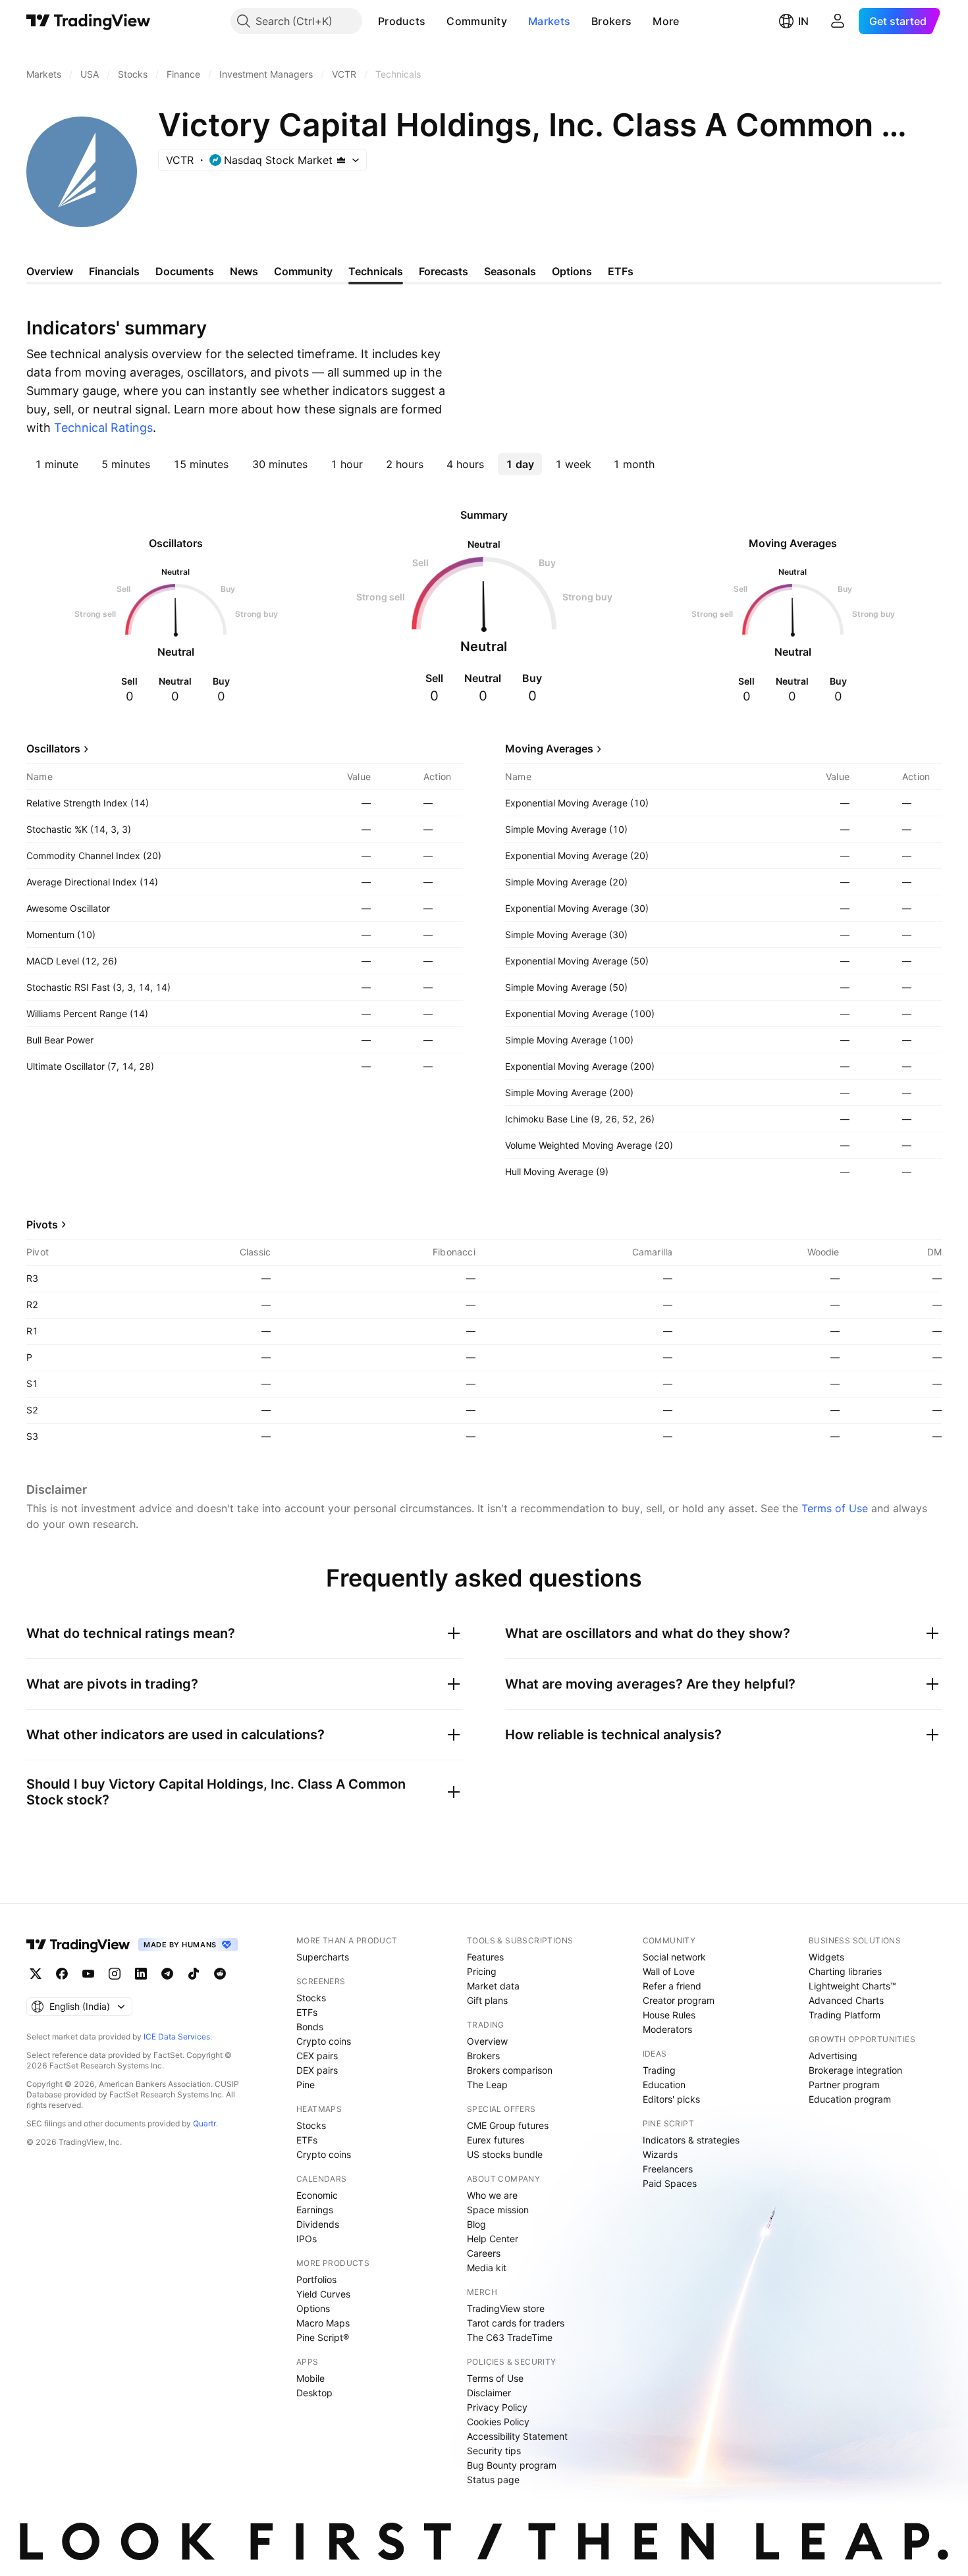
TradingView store (506, 2308)
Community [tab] (303, 271)
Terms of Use (835, 1508)
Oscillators (53, 749)
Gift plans (487, 2000)
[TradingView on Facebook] (62, 1974)
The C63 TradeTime (510, 2337)
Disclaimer (489, 2393)
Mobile (310, 2378)
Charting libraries (845, 1971)
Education (664, 2085)
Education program (850, 2099)
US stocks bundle (505, 2154)
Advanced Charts (846, 2000)
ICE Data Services (177, 2037)
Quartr (204, 2123)
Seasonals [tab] (510, 271)
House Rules (669, 2015)
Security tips (494, 2451)
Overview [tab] (50, 271)
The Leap (487, 2085)
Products (402, 21)
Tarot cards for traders (516, 2323)
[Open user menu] (838, 21)
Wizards (660, 2154)
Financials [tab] (114, 271)
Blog (476, 2224)
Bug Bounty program (512, 2465)
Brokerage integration (855, 2070)
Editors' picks (671, 2099)
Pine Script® (323, 2337)
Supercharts (323, 1957)
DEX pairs (317, 2070)
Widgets (826, 1957)
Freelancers (668, 2169)
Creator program (679, 2000)
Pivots (42, 1224)
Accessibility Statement (517, 2436)
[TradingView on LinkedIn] (141, 1974)
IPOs (307, 2239)
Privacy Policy (497, 2407)
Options (313, 2308)
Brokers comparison (510, 2070)
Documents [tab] (185, 271)
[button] (435, 21)
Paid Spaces (670, 2183)
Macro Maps (323, 2323)
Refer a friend (672, 1986)
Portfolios (316, 2279)
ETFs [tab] (621, 271)
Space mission (498, 2210)
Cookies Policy (498, 2422)
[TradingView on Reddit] (220, 1974)
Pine (306, 2085)
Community (477, 21)
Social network (674, 1957)
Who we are (492, 2195)
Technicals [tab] (376, 271)
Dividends (318, 2224)
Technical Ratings (103, 428)
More (666, 21)
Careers (484, 2253)
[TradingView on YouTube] (88, 1974)
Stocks (311, 1998)
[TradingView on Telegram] (167, 1974)
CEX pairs (317, 2056)
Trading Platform (845, 2015)
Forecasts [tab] (444, 271)
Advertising (833, 2056)
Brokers (611, 21)
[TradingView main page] (89, 21)
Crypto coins (324, 2041)
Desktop (314, 2393)
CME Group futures (508, 2125)
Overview (487, 2041)
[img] (341, 160)
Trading (659, 2070)
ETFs (307, 2012)
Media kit (487, 2268)
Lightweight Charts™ (852, 1986)
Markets (549, 21)
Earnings (315, 2210)
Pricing (482, 1971)
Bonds (310, 2027)
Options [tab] (572, 271)
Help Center (493, 2239)
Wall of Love (669, 1971)
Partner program (844, 2085)
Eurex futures (496, 2140)
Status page (493, 2480)
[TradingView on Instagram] (115, 1974)
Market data (493, 1986)
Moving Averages (549, 749)
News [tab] (244, 271)
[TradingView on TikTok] (194, 1974)
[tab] (57, 464)
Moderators (667, 2029)
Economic (317, 2195)
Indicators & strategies (691, 2140)
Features (485, 1957)
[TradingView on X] (36, 1974)
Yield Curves (323, 2294)
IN (803, 21)
